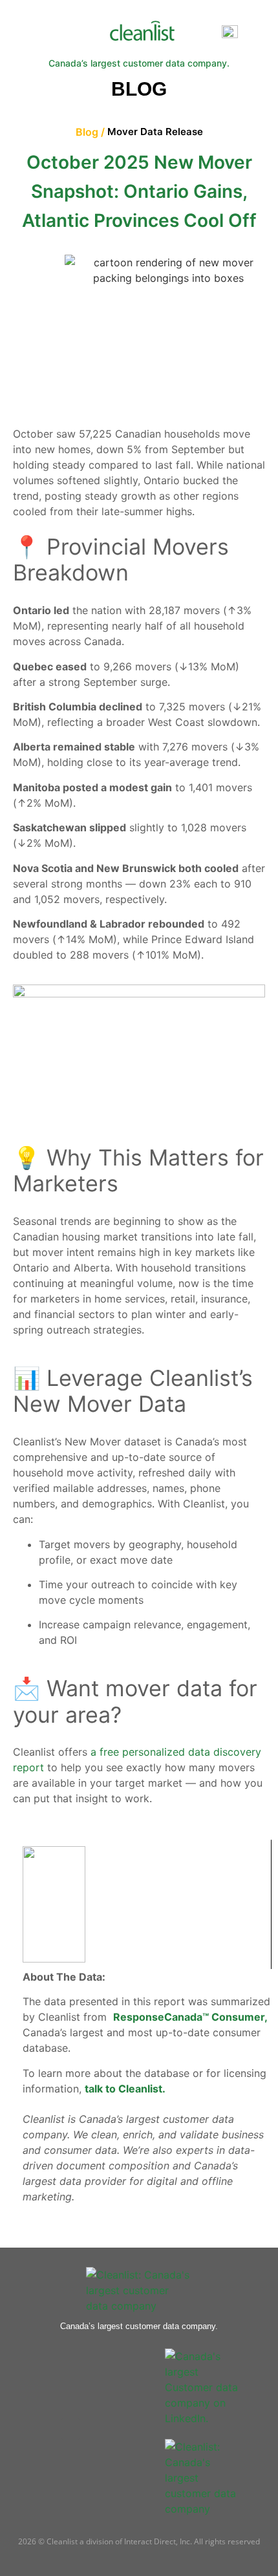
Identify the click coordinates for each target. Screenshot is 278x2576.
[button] (201, 33)
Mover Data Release (155, 132)
